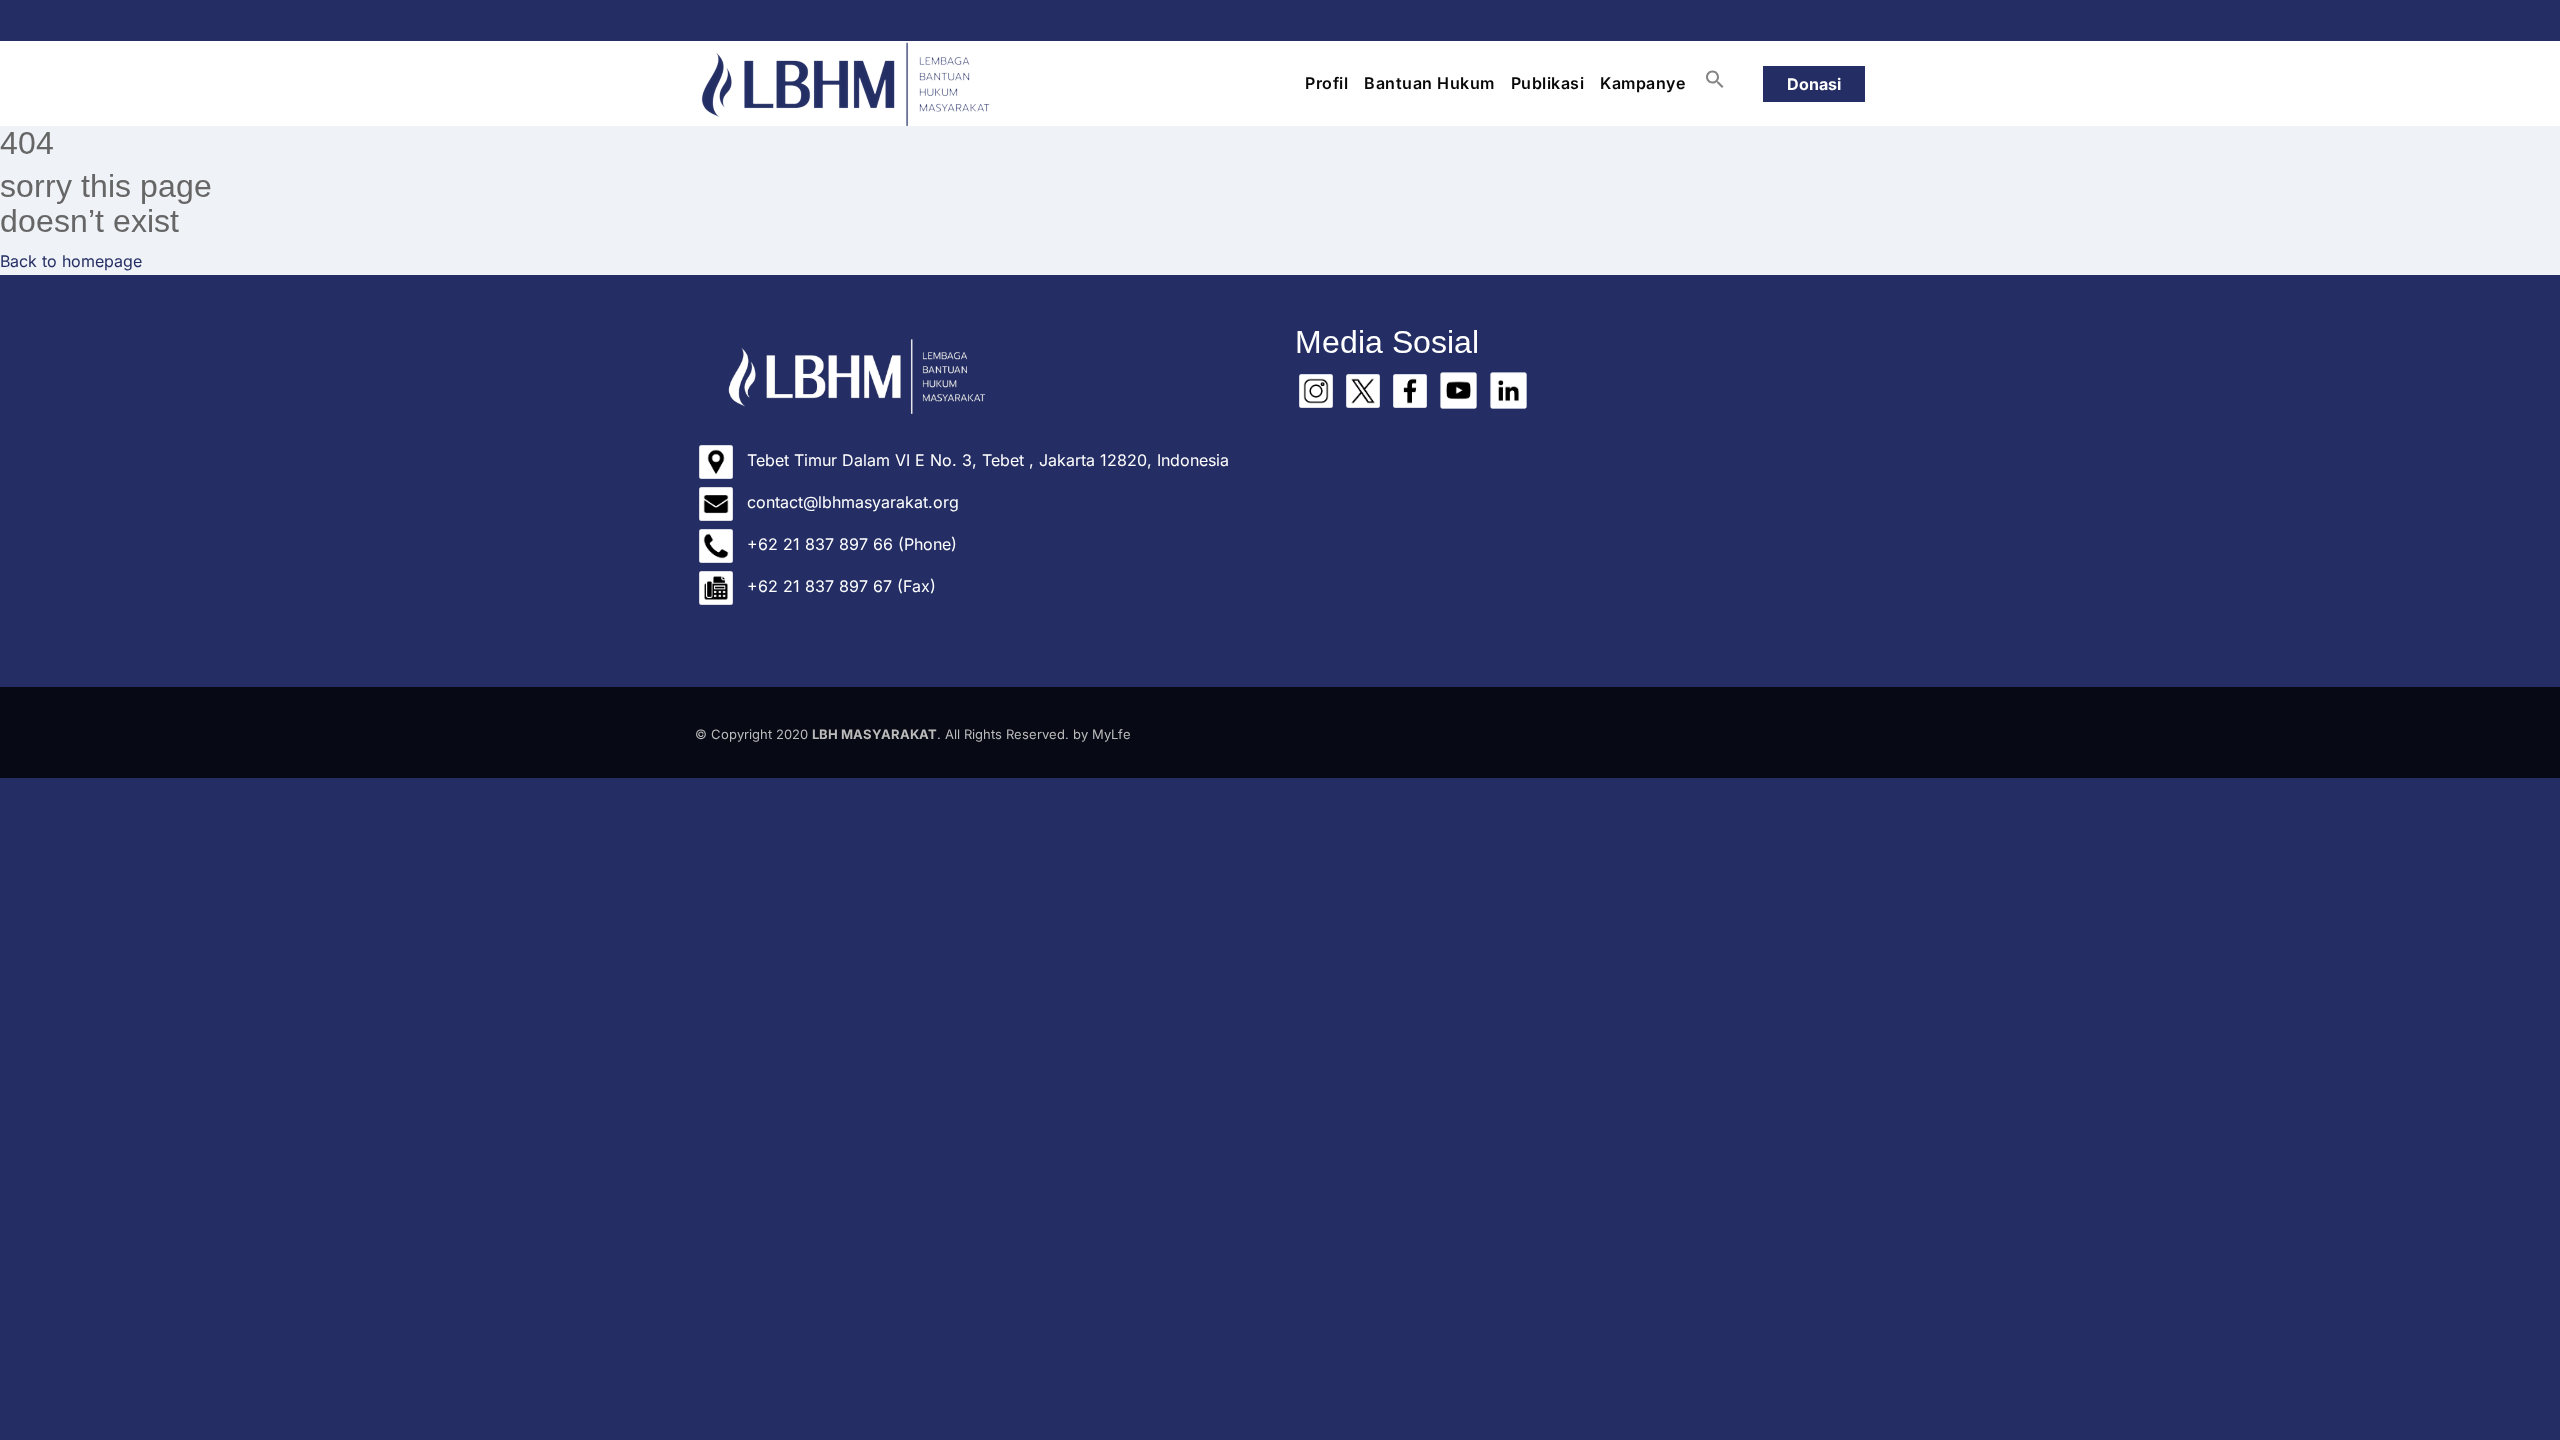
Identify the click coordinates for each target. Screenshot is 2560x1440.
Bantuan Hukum (1429, 83)
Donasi (1814, 84)
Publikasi (1548, 83)
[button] (1715, 79)
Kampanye (1642, 83)
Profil (1326, 83)
